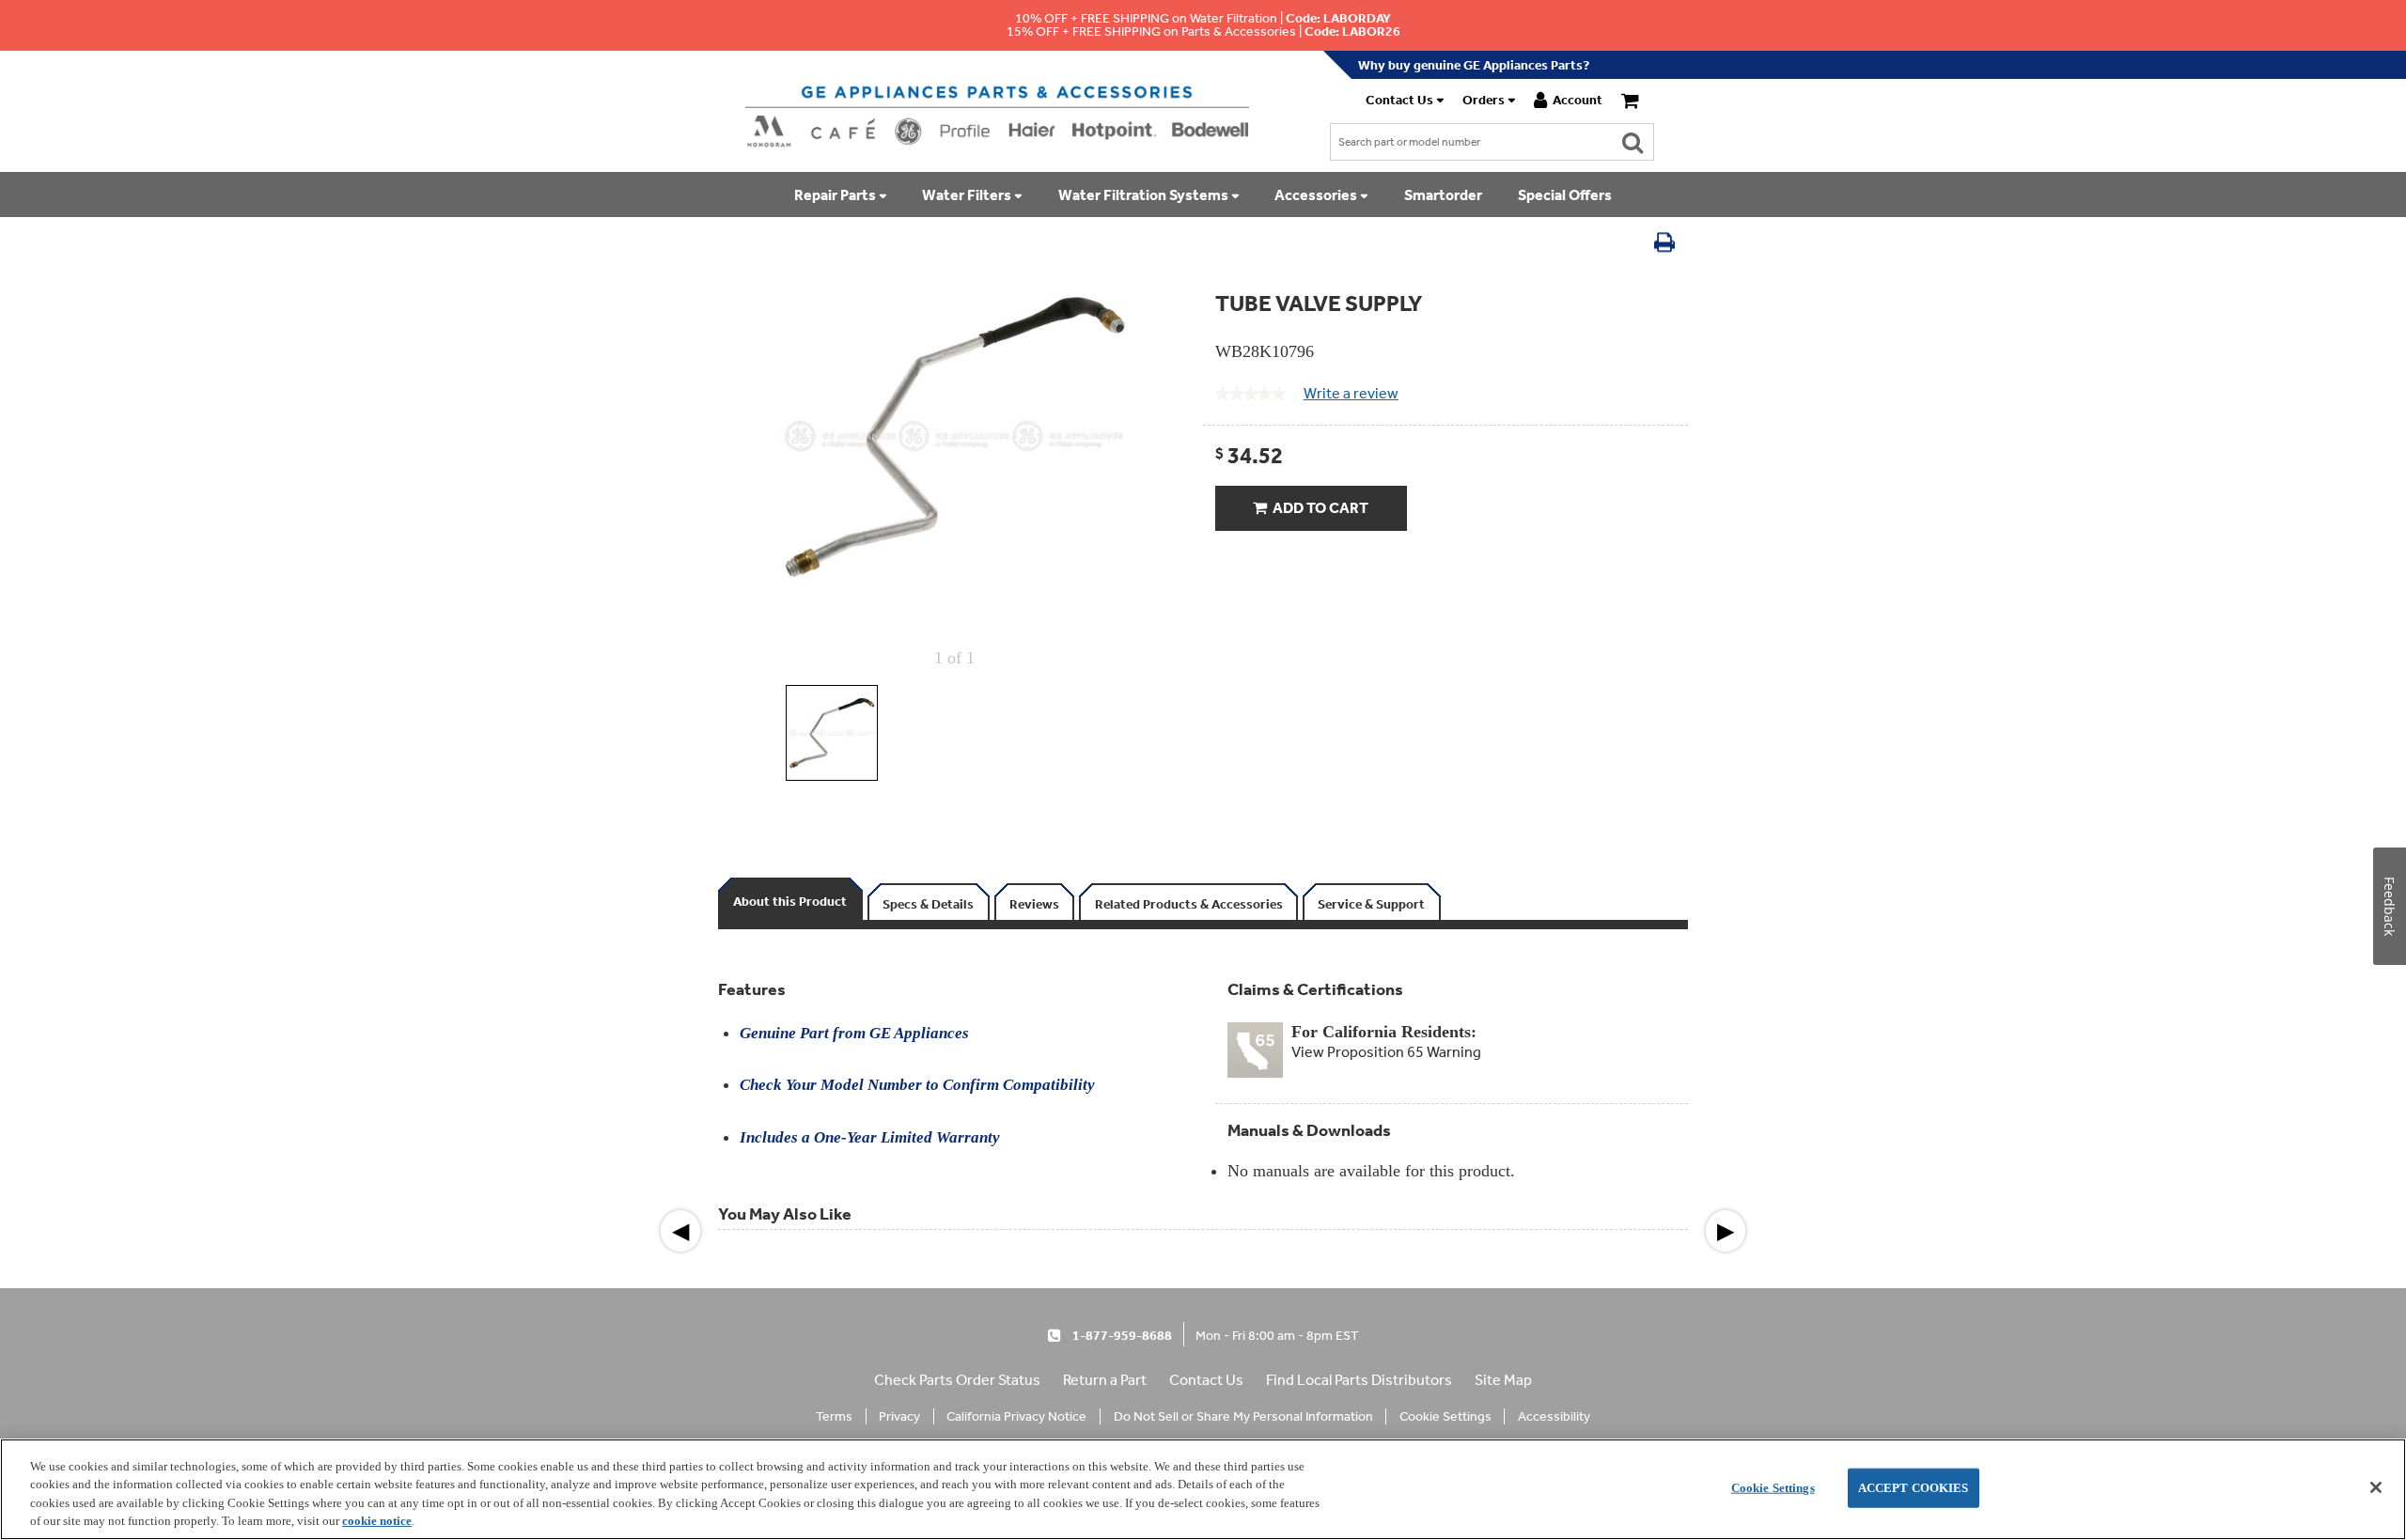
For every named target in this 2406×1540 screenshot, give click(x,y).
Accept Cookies (1914, 1488)
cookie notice (377, 1521)
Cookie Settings (1773, 1488)
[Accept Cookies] (2376, 1487)
